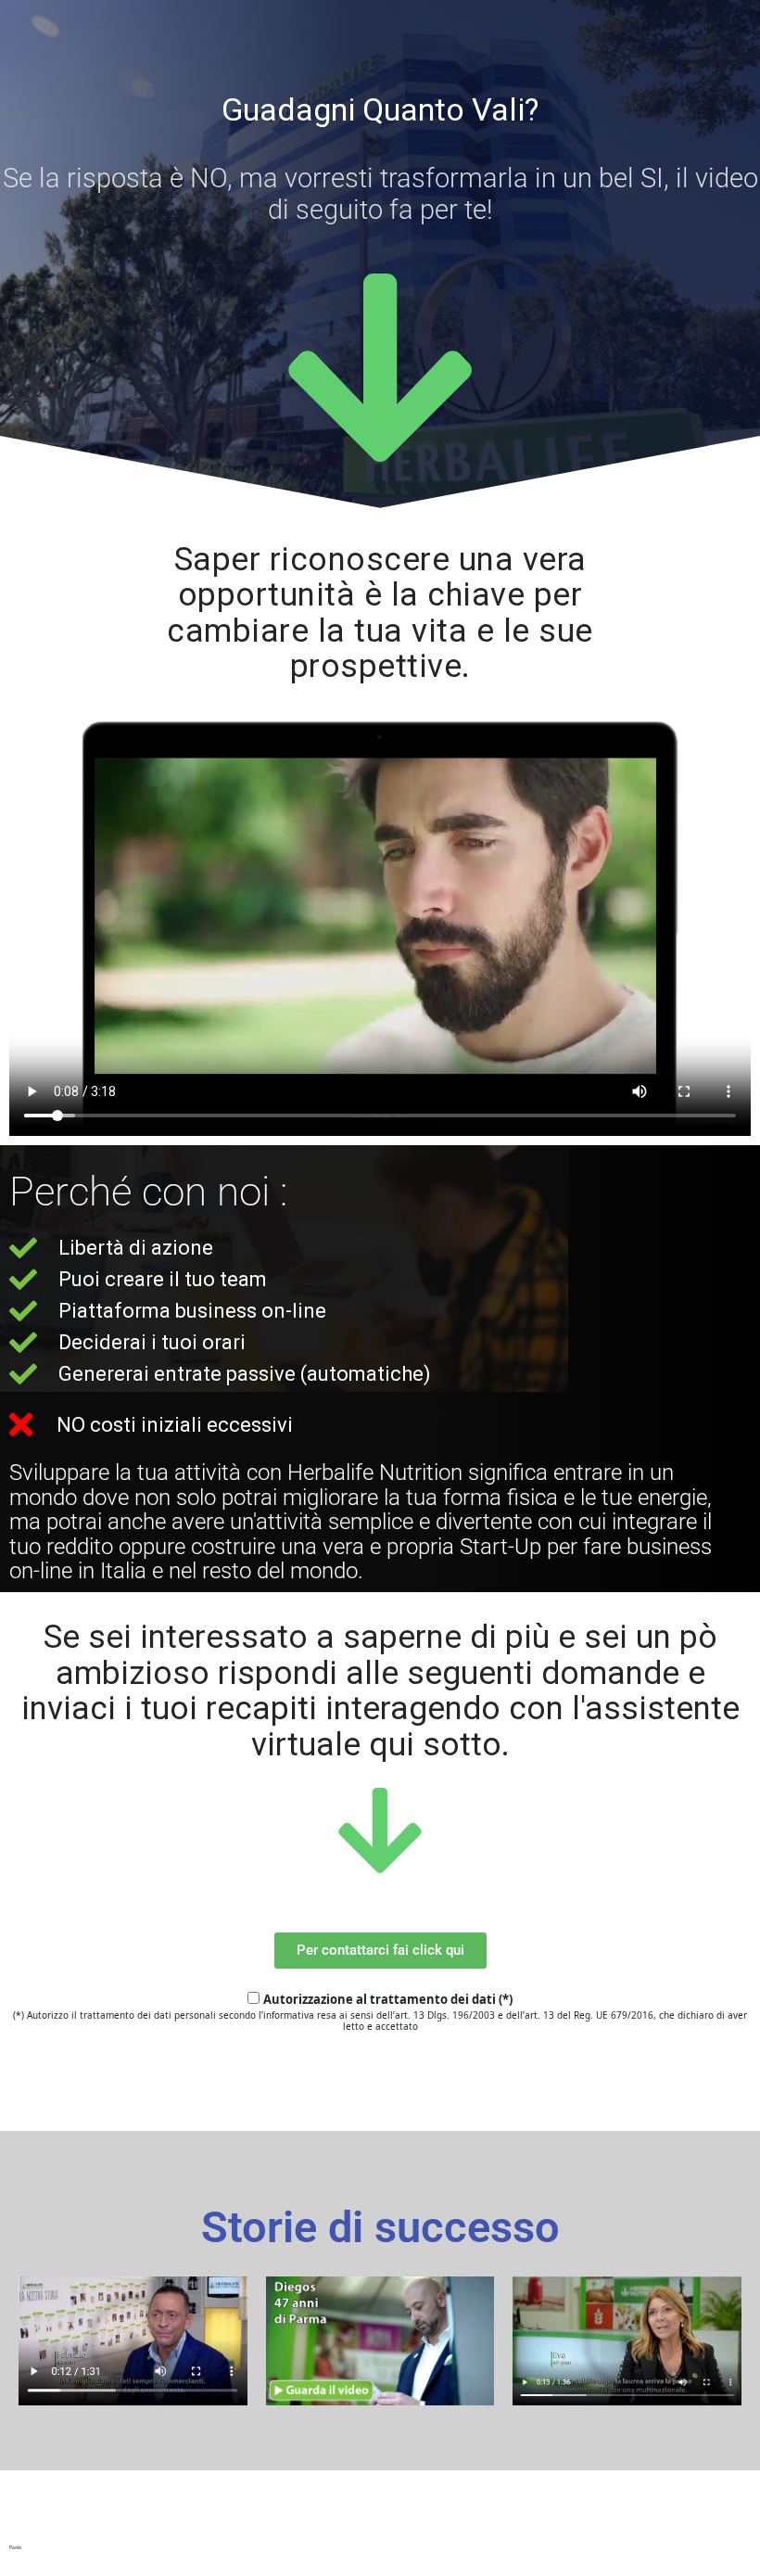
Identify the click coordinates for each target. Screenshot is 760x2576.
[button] (380, 1951)
